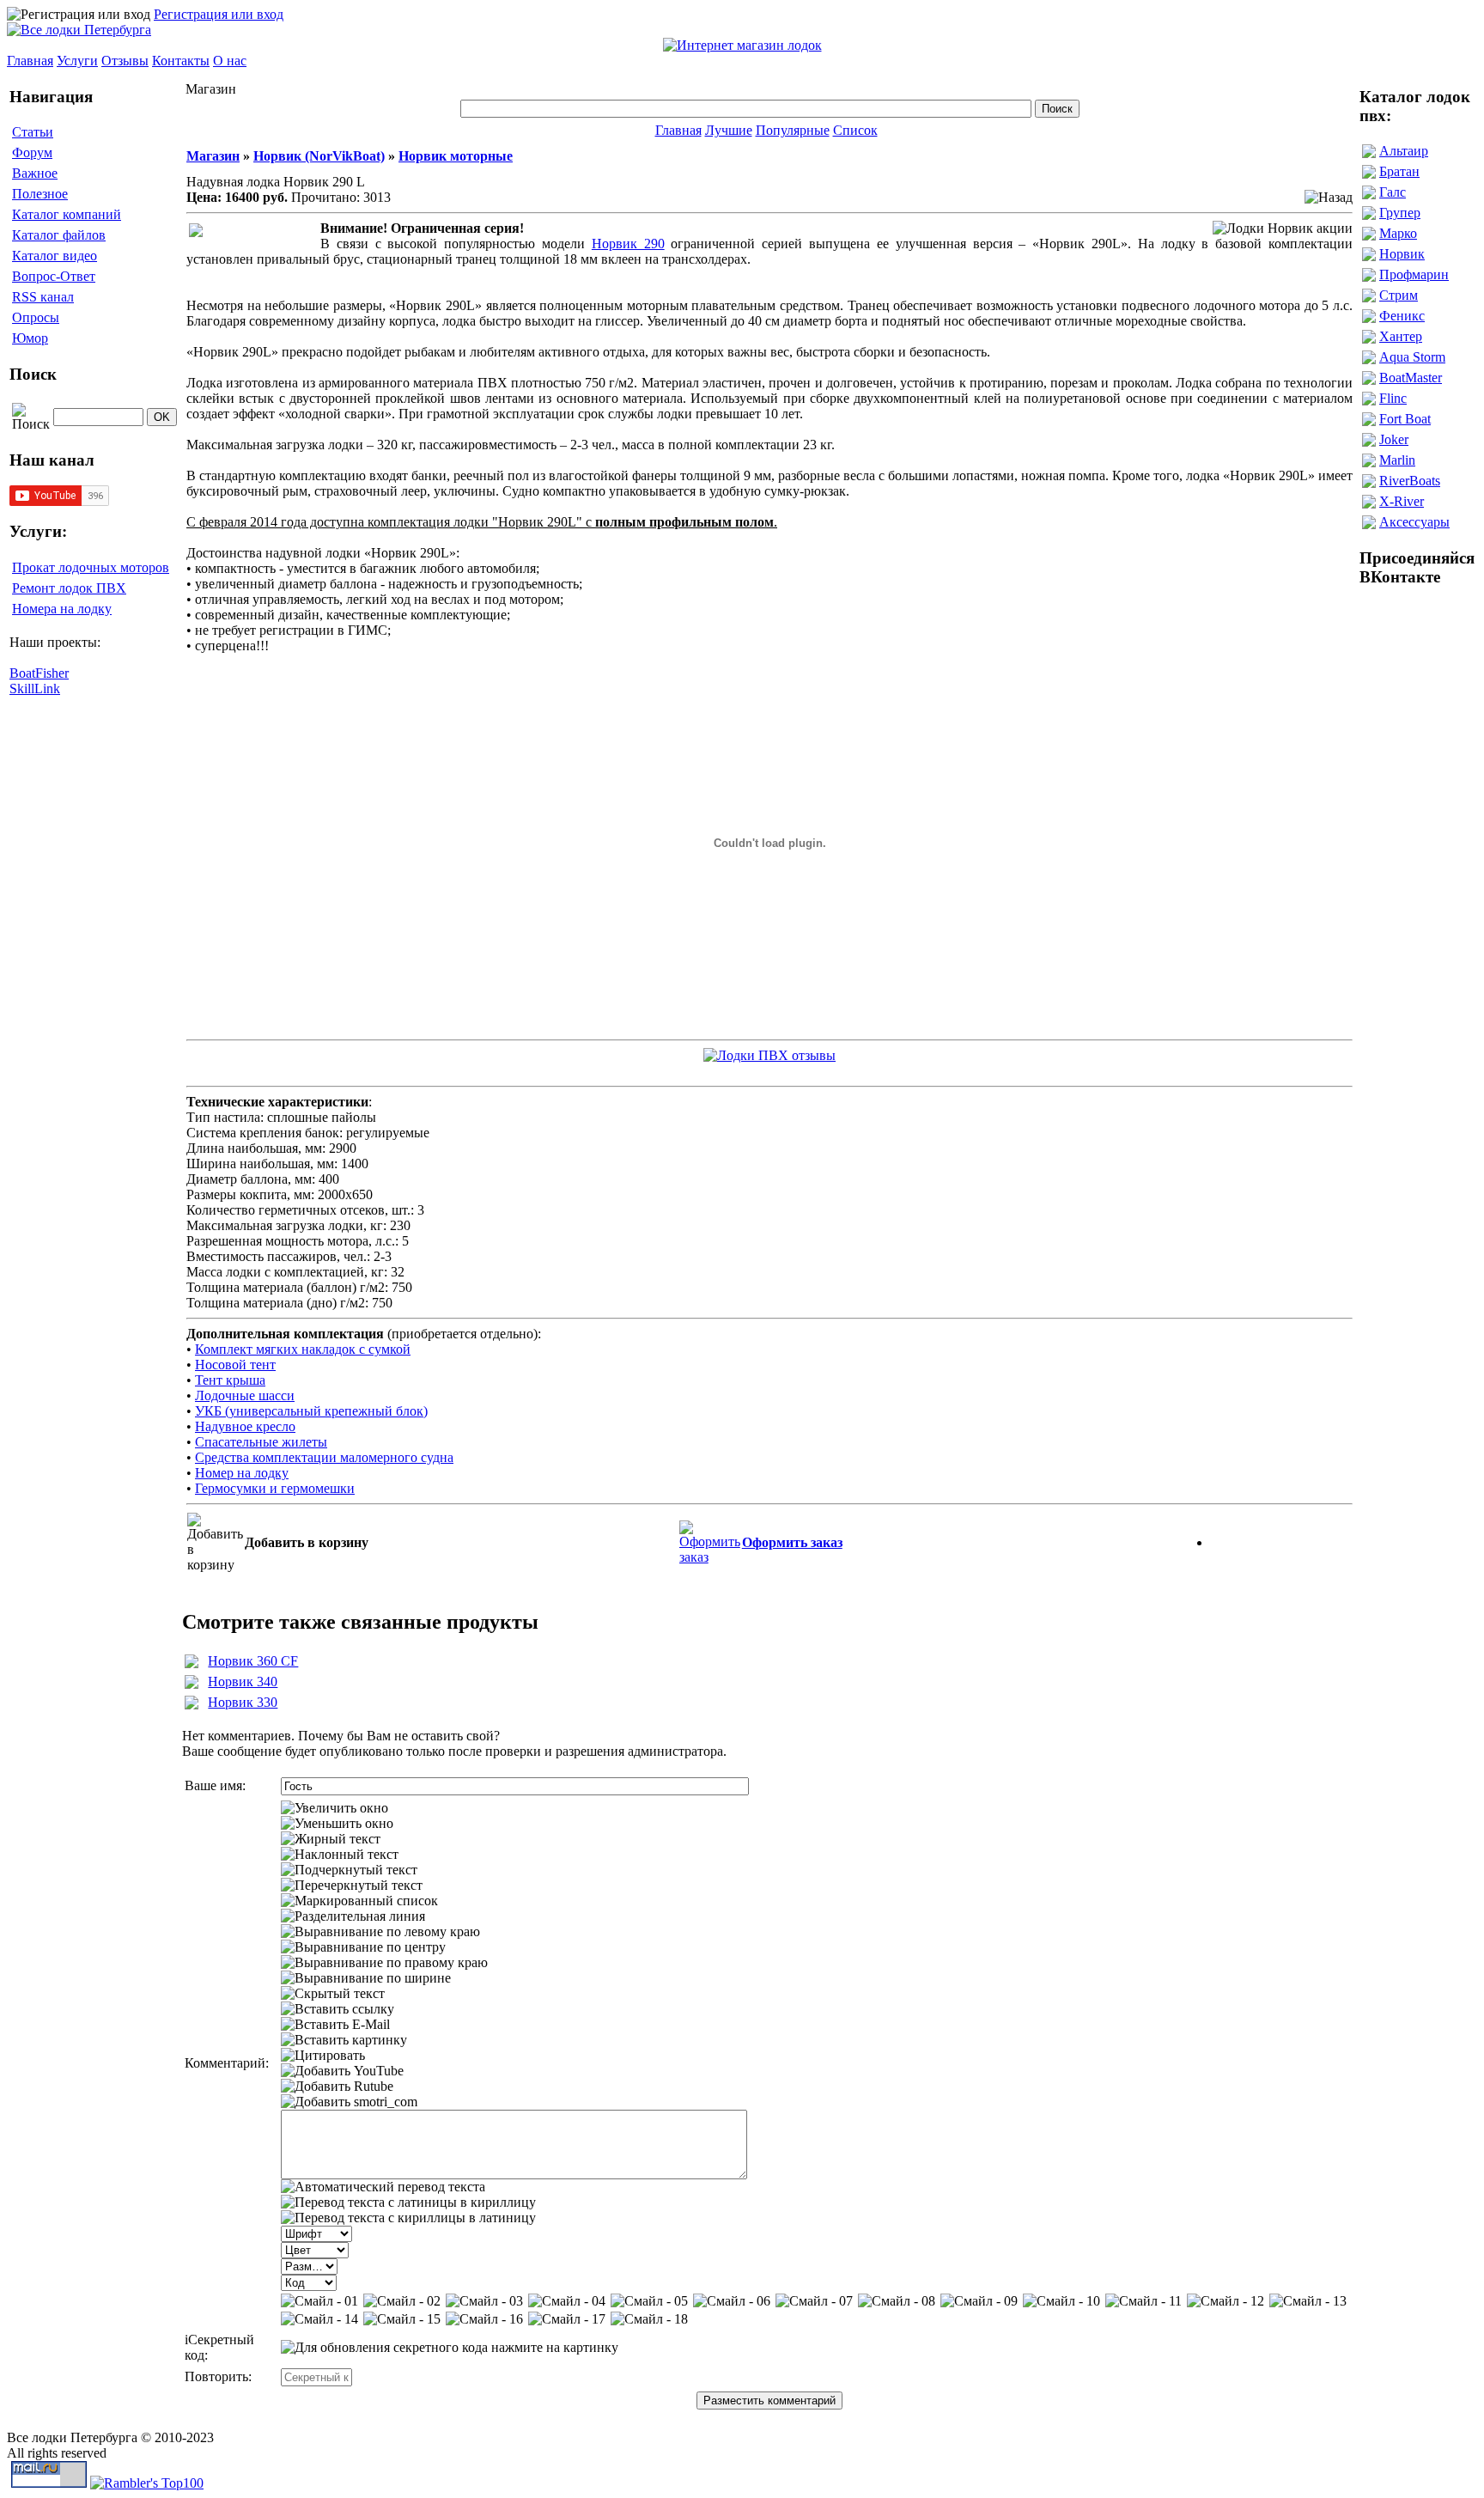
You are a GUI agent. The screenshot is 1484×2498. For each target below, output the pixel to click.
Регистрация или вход (219, 14)
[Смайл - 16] (484, 2319)
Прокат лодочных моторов (91, 567)
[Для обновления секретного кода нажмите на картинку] (450, 2348)
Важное (35, 173)
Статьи (33, 132)
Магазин (213, 156)
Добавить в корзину (307, 1542)
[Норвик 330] (192, 1705)
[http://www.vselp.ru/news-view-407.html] (769, 1051)
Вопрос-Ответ (54, 276)
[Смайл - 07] (814, 2301)
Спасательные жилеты (261, 1442)
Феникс (1402, 316)
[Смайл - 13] (1308, 2301)
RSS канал (43, 297)
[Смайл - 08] (897, 2301)
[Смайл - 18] (649, 2319)
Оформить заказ (792, 1542)
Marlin (1397, 460)
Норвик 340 (243, 1682)
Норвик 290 (628, 244)
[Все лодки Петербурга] (79, 30)
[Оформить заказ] (710, 1538)
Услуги (77, 61)
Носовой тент (235, 1365)
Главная (30, 61)
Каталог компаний (67, 214)
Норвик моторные (456, 156)
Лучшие (729, 130)
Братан (1399, 171)
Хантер (1401, 336)
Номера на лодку (62, 609)
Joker (1394, 439)
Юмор (30, 338)
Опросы (36, 317)
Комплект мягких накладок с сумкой (303, 1349)
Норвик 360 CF (253, 1661)
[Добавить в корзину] (215, 1543)
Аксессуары (1414, 522)
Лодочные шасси (245, 1395)
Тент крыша (230, 1380)
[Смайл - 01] (319, 2301)
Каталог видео (55, 256)
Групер (1400, 213)
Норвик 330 (243, 1702)
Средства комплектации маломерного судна (324, 1457)
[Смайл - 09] (979, 2301)
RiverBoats (1410, 481)
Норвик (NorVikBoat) (319, 156)
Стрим (1399, 295)
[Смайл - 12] (1226, 2301)
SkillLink (35, 688)
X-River (1402, 501)
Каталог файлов (59, 235)
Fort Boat (1405, 419)
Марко (1398, 233)
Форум (32, 152)
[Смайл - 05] (649, 2301)
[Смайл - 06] (732, 2301)
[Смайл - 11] (1143, 2301)
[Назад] (1329, 198)
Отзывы (125, 61)
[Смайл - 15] (402, 2319)
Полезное (40, 194)
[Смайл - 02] (402, 2301)
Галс (1393, 192)
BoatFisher (39, 673)
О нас (230, 61)
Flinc (1393, 398)
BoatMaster (1411, 378)
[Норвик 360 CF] (192, 1663)
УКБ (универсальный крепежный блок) (311, 1411)
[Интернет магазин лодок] (742, 45)
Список (855, 130)
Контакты (181, 61)
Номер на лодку (242, 1473)
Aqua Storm (1412, 357)
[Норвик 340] (192, 1684)
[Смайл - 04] (567, 2301)
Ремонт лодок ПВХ (69, 588)
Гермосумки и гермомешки (275, 1488)
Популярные (793, 130)
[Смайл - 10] (1061, 2301)
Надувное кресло (245, 1426)
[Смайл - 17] (567, 2319)
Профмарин (1414, 274)
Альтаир (1404, 151)
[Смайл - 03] (484, 2301)
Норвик (1402, 254)
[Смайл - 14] (319, 2319)
